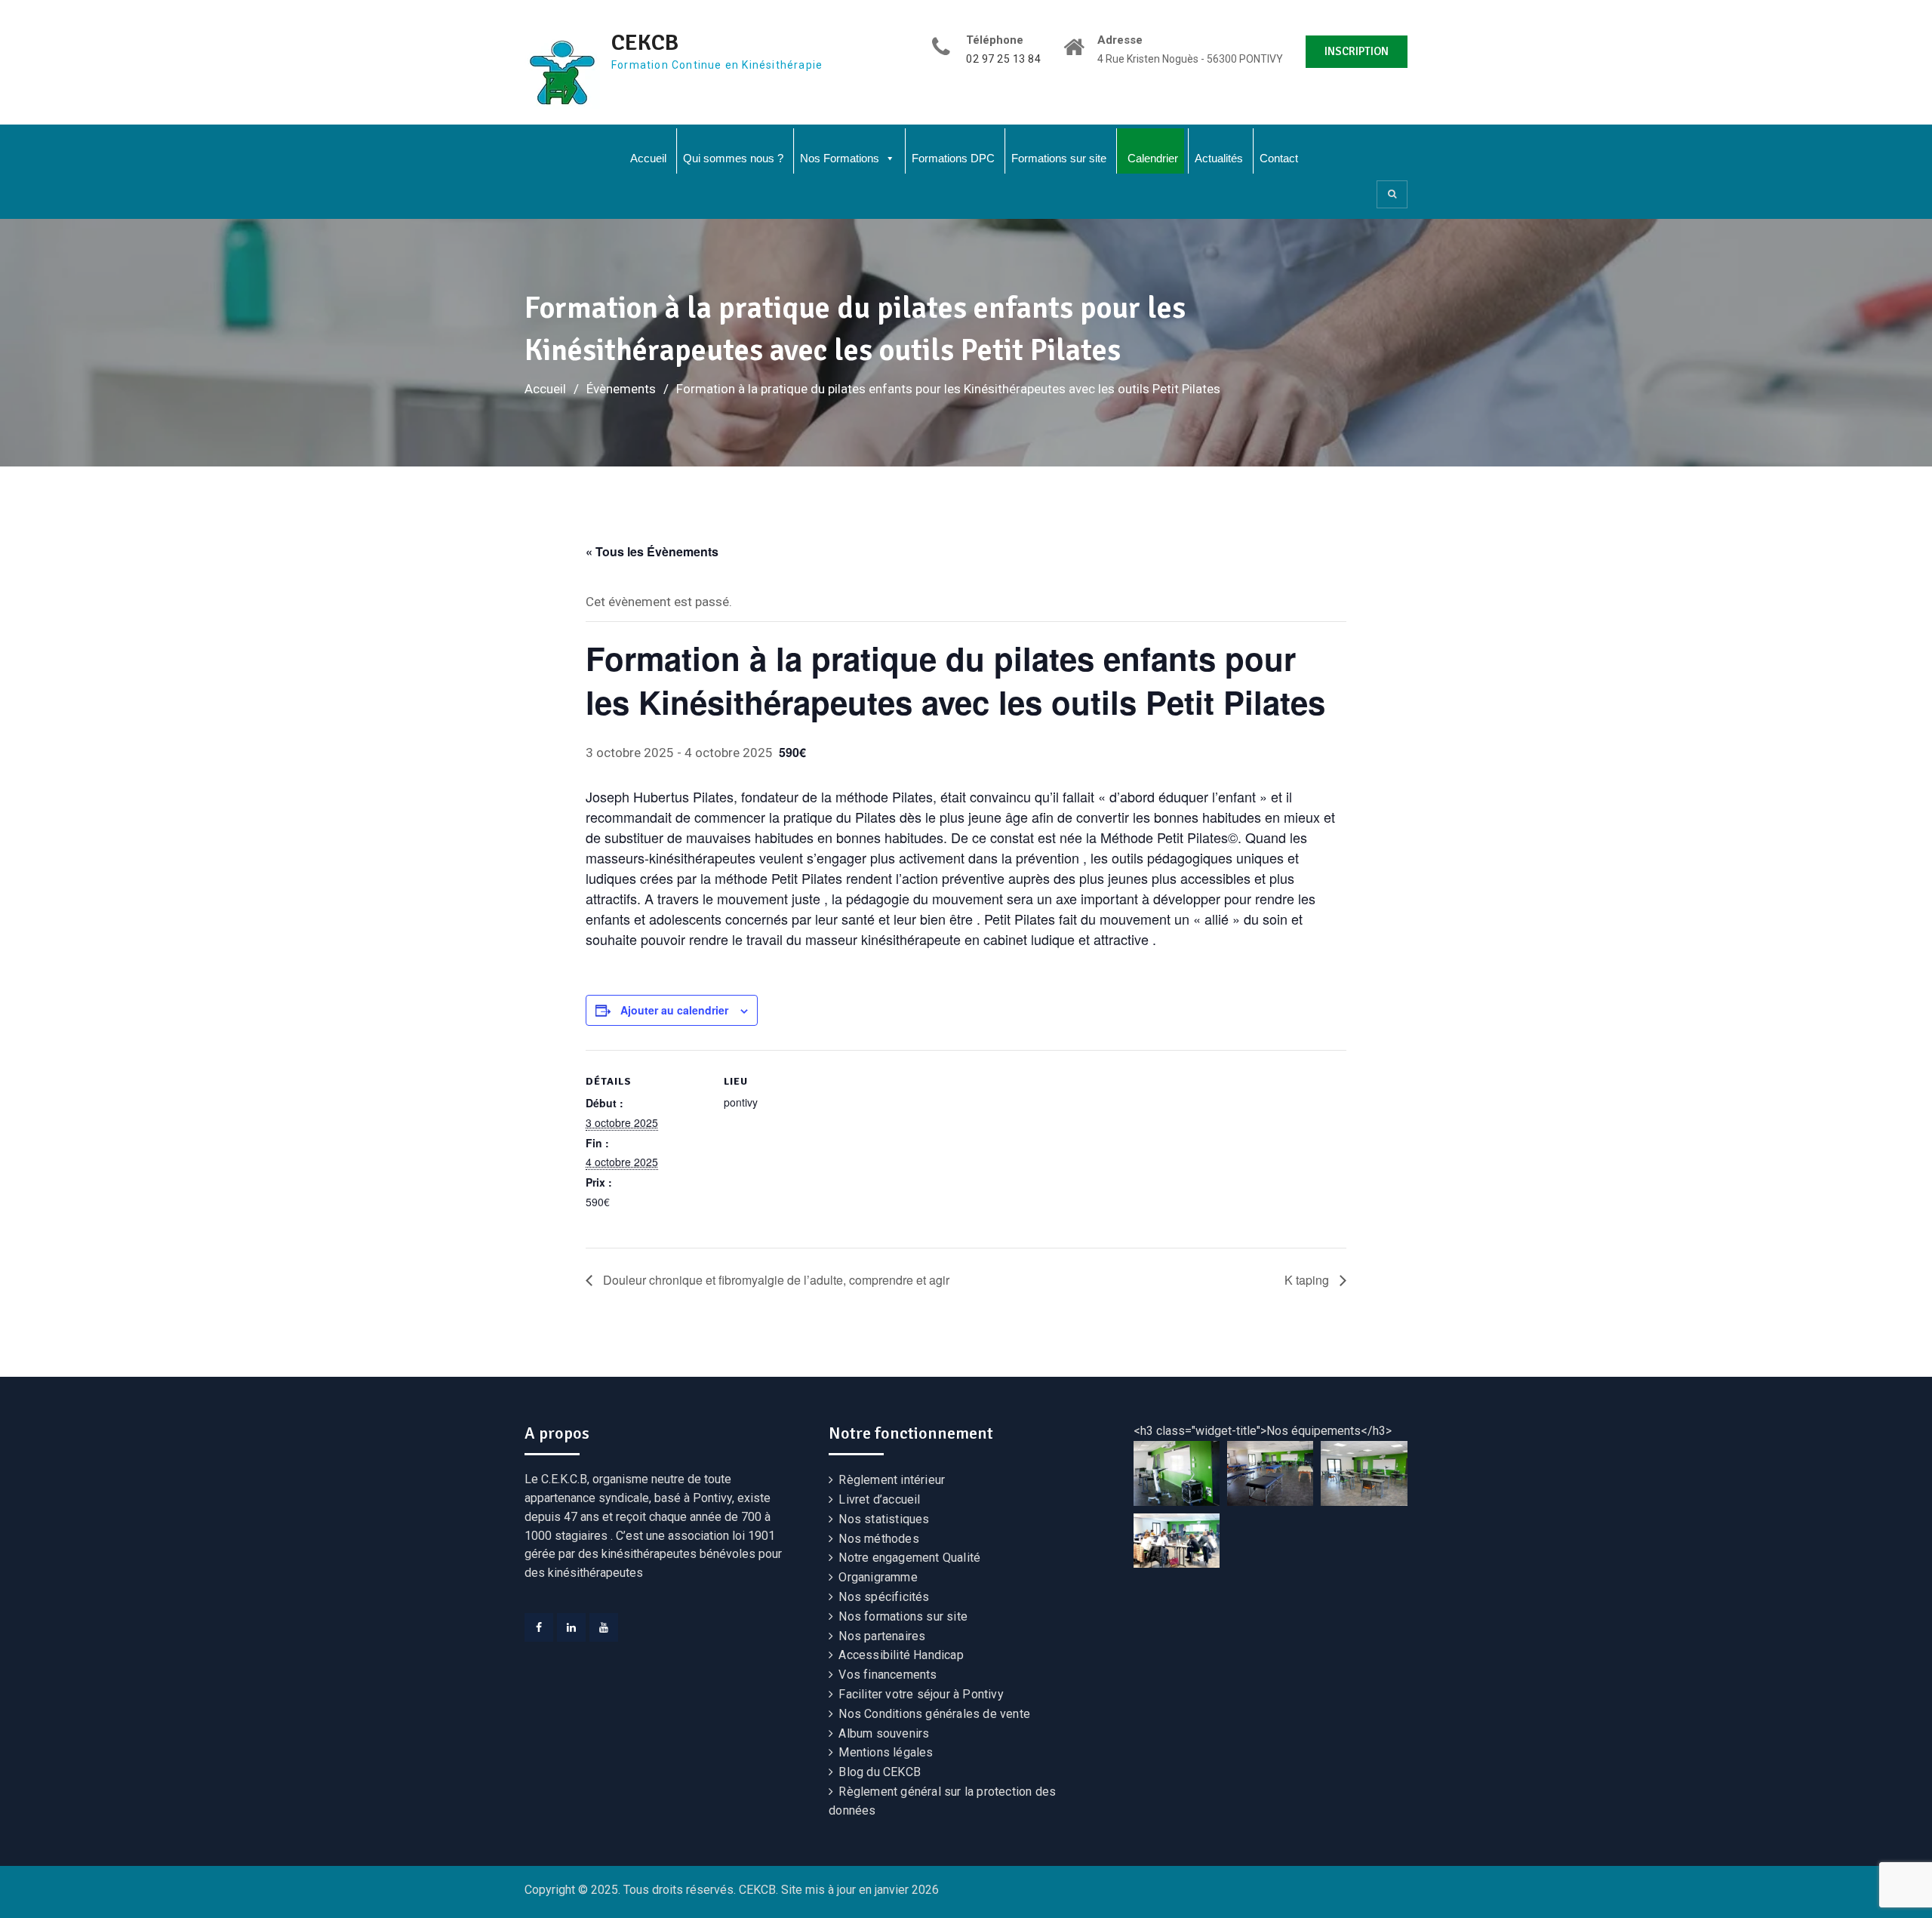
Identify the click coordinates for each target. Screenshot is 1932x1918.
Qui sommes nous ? (733, 158)
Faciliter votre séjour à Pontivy (921, 1694)
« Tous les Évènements (652, 551)
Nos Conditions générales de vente (934, 1714)
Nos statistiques (884, 1519)
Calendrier (1153, 158)
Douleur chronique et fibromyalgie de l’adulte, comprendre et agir (775, 1280)
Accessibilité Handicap (901, 1655)
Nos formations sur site (903, 1616)
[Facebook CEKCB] (539, 1627)
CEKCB (645, 43)
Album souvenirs (884, 1733)
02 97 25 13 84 (1003, 59)
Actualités (1219, 158)
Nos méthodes (878, 1539)
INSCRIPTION (1357, 51)
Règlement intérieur (892, 1480)
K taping (1308, 1280)
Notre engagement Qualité (909, 1558)
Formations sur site (1059, 158)
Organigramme (878, 1577)
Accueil (648, 158)
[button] (1177, 1473)
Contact (1279, 158)
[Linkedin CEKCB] (571, 1627)
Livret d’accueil (879, 1499)
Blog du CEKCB (880, 1772)
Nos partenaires (882, 1636)
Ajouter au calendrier (674, 1010)
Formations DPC (953, 158)
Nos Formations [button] (840, 158)
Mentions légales (886, 1752)
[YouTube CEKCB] (604, 1627)
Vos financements (888, 1675)
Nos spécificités (884, 1597)
